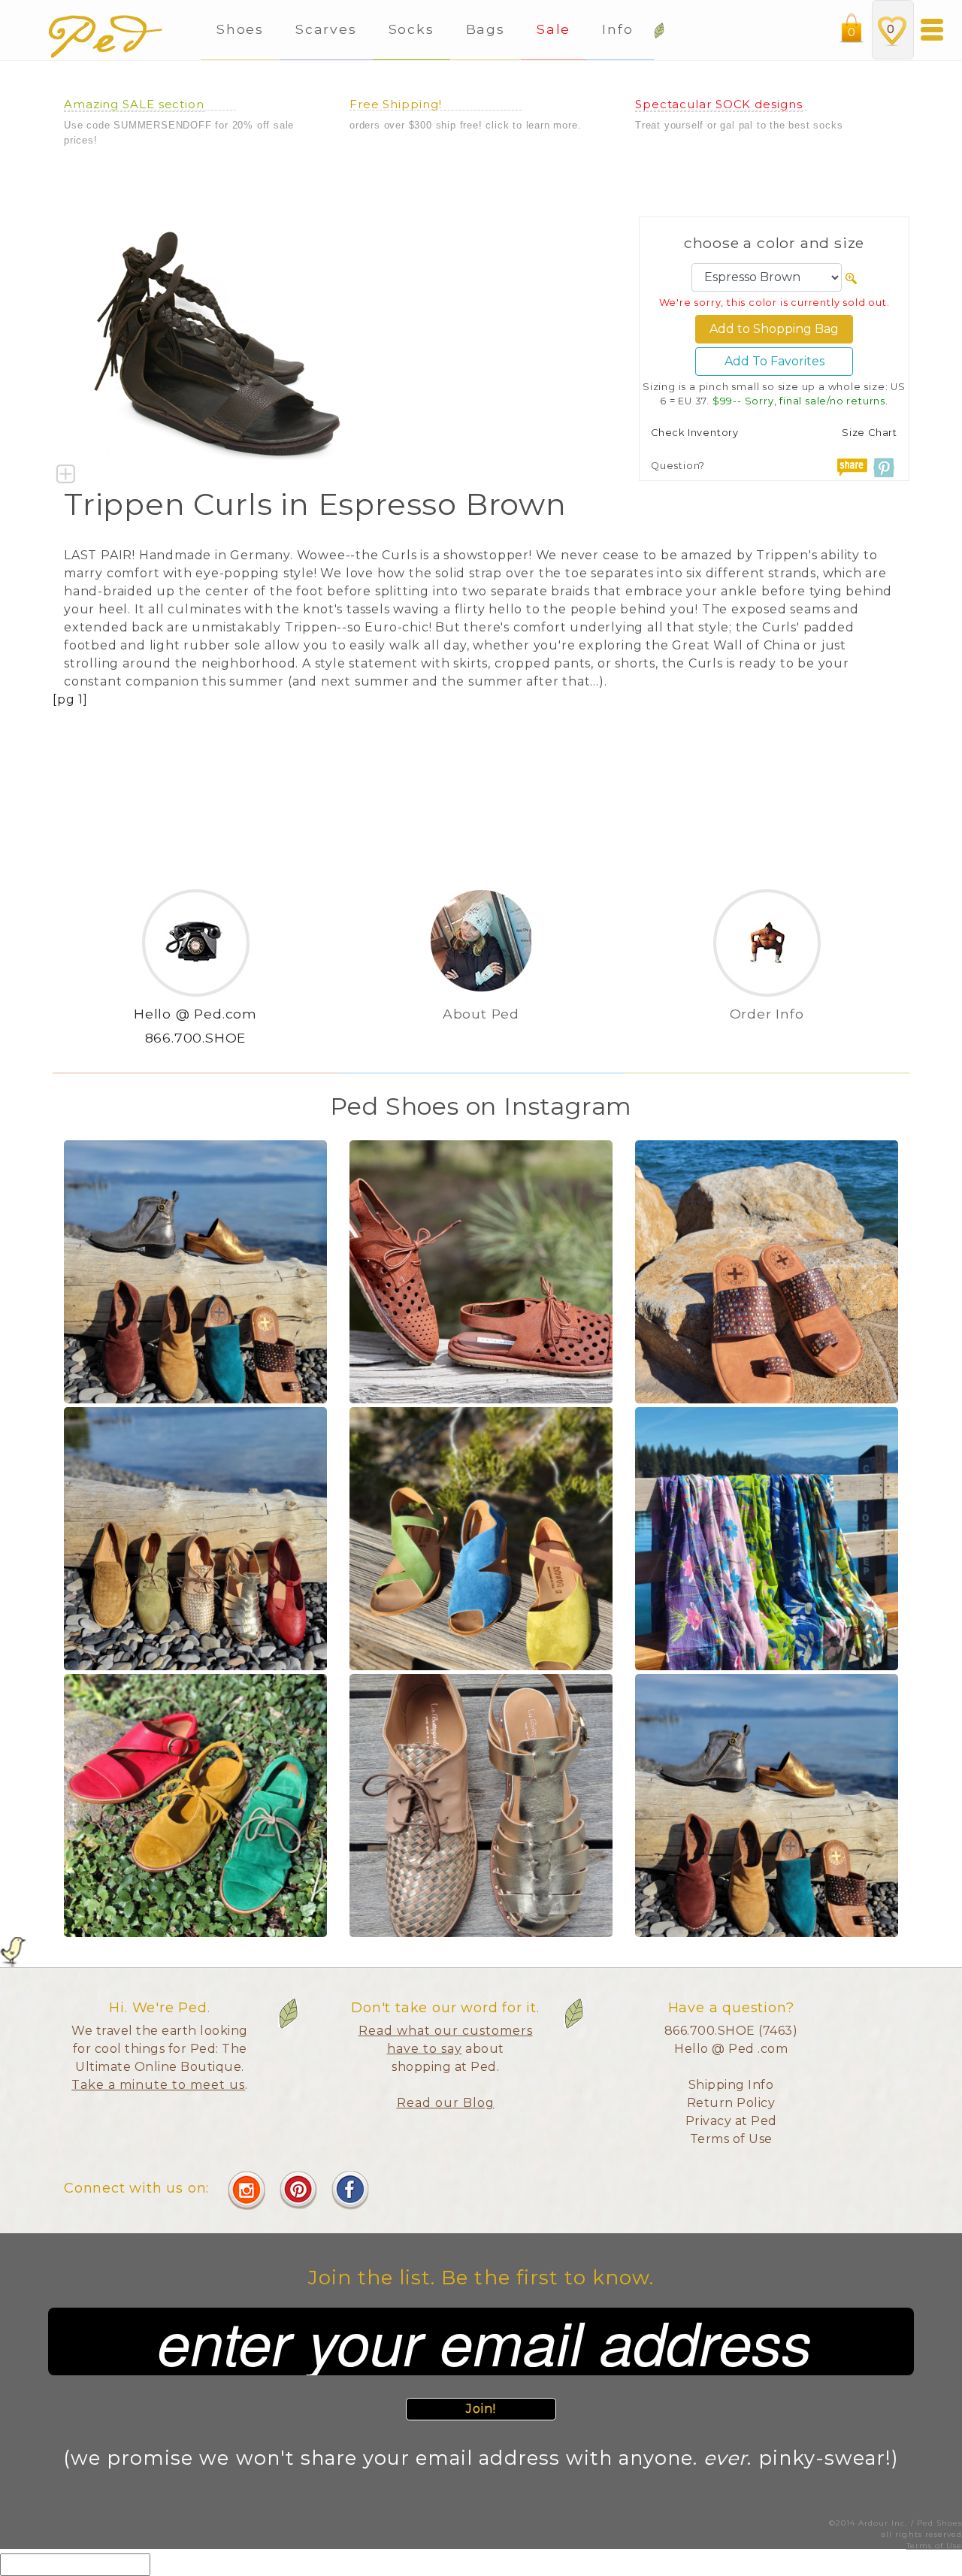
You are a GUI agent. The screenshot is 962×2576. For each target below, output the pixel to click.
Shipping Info (731, 2085)
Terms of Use (731, 2139)
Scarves (326, 29)
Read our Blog (446, 2103)
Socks (411, 29)
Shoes (240, 29)
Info (620, 29)
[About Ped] (481, 1038)
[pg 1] (70, 699)
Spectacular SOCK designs (719, 104)
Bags (486, 29)
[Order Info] (767, 1038)
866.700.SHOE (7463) (731, 2031)
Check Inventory (695, 433)
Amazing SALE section (134, 104)
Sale (554, 29)
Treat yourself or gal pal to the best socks (739, 125)
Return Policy (731, 2103)
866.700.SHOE (196, 1038)
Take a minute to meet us (158, 2085)
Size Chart (870, 433)
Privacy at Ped (731, 2121)
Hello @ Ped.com (195, 1014)
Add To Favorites (774, 361)
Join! (481, 2409)
